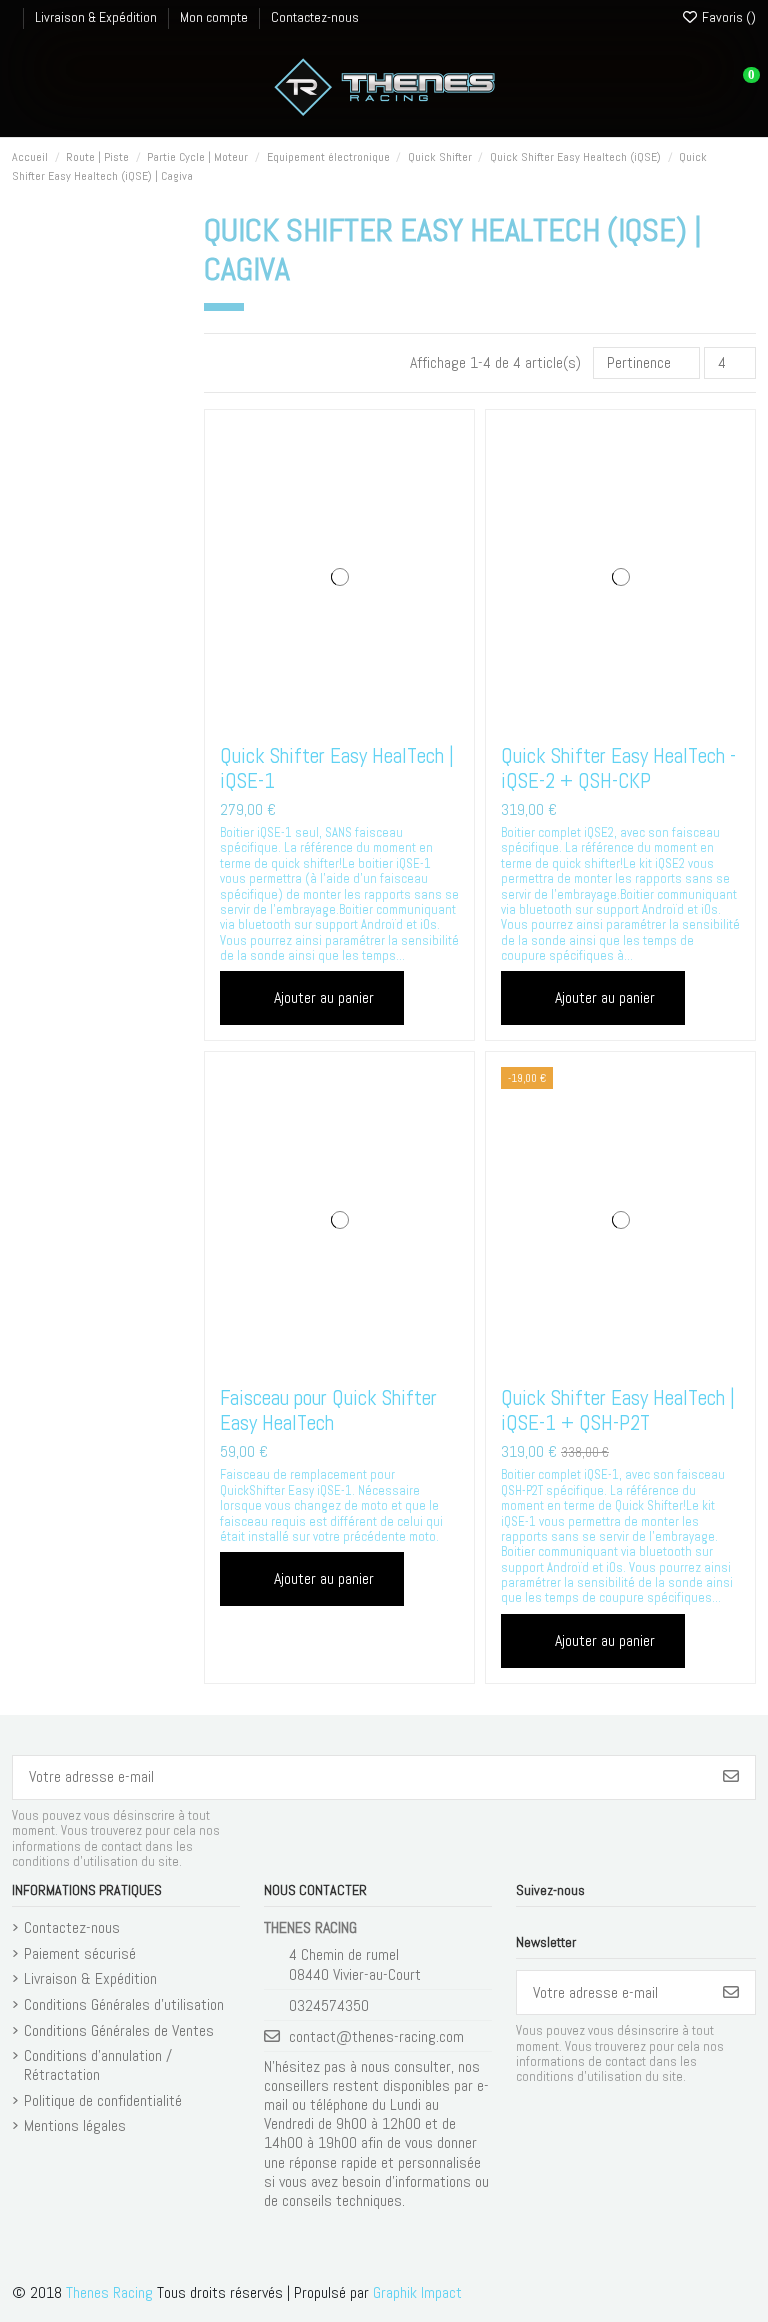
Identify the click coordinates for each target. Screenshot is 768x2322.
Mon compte (215, 17)
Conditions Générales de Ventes (119, 2030)
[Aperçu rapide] (369, 722)
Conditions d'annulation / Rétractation (98, 2065)
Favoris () (727, 17)
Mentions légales (75, 2125)
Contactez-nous (315, 17)
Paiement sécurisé (80, 1953)
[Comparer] (338, 722)
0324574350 (329, 2005)
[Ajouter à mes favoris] (308, 722)
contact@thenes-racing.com (376, 2036)
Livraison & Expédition (97, 17)
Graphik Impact (417, 2292)
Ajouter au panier (324, 997)
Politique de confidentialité (103, 2100)
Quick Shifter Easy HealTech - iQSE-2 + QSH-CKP (618, 768)
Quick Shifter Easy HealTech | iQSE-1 (337, 768)
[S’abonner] (731, 1777)
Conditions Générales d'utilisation (124, 2004)
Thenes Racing (109, 2292)
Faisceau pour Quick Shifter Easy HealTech (328, 1410)
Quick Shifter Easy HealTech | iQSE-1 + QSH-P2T (618, 1410)
